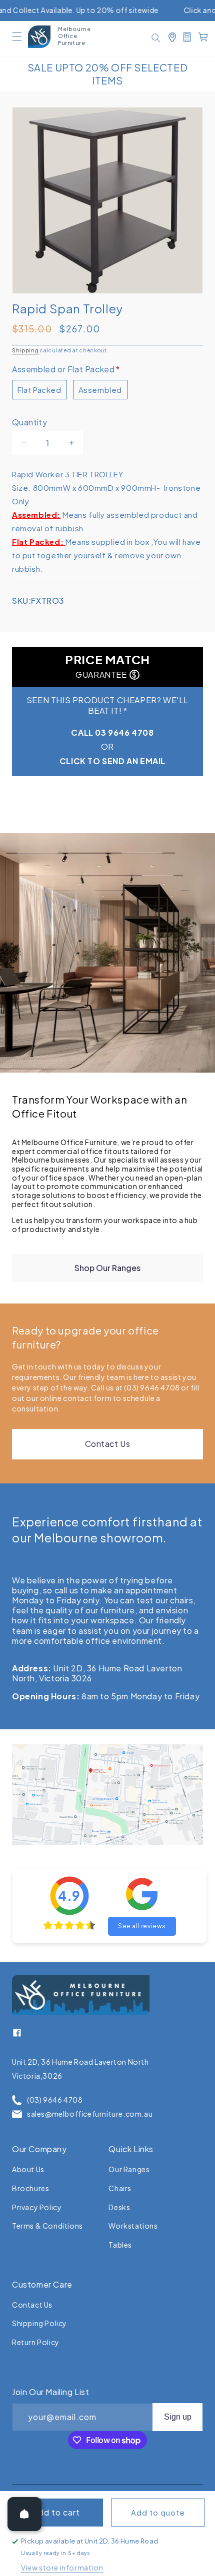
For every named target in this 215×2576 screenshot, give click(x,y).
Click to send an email (112, 761)
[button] (17, 36)
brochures (30, 2188)
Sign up (178, 2417)
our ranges (129, 2169)
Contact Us (108, 1444)
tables (120, 2245)
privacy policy (37, 2207)
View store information (62, 2568)
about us (28, 2169)
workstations (133, 2226)
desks (119, 2207)
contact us (32, 2305)
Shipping (25, 350)
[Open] (24, 2514)
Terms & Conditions (47, 2226)
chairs (120, 2188)
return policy (36, 2342)
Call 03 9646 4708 (112, 732)
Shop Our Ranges (107, 1268)
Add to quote (158, 2513)
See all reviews (142, 1926)
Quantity (29, 422)
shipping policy (39, 2323)
